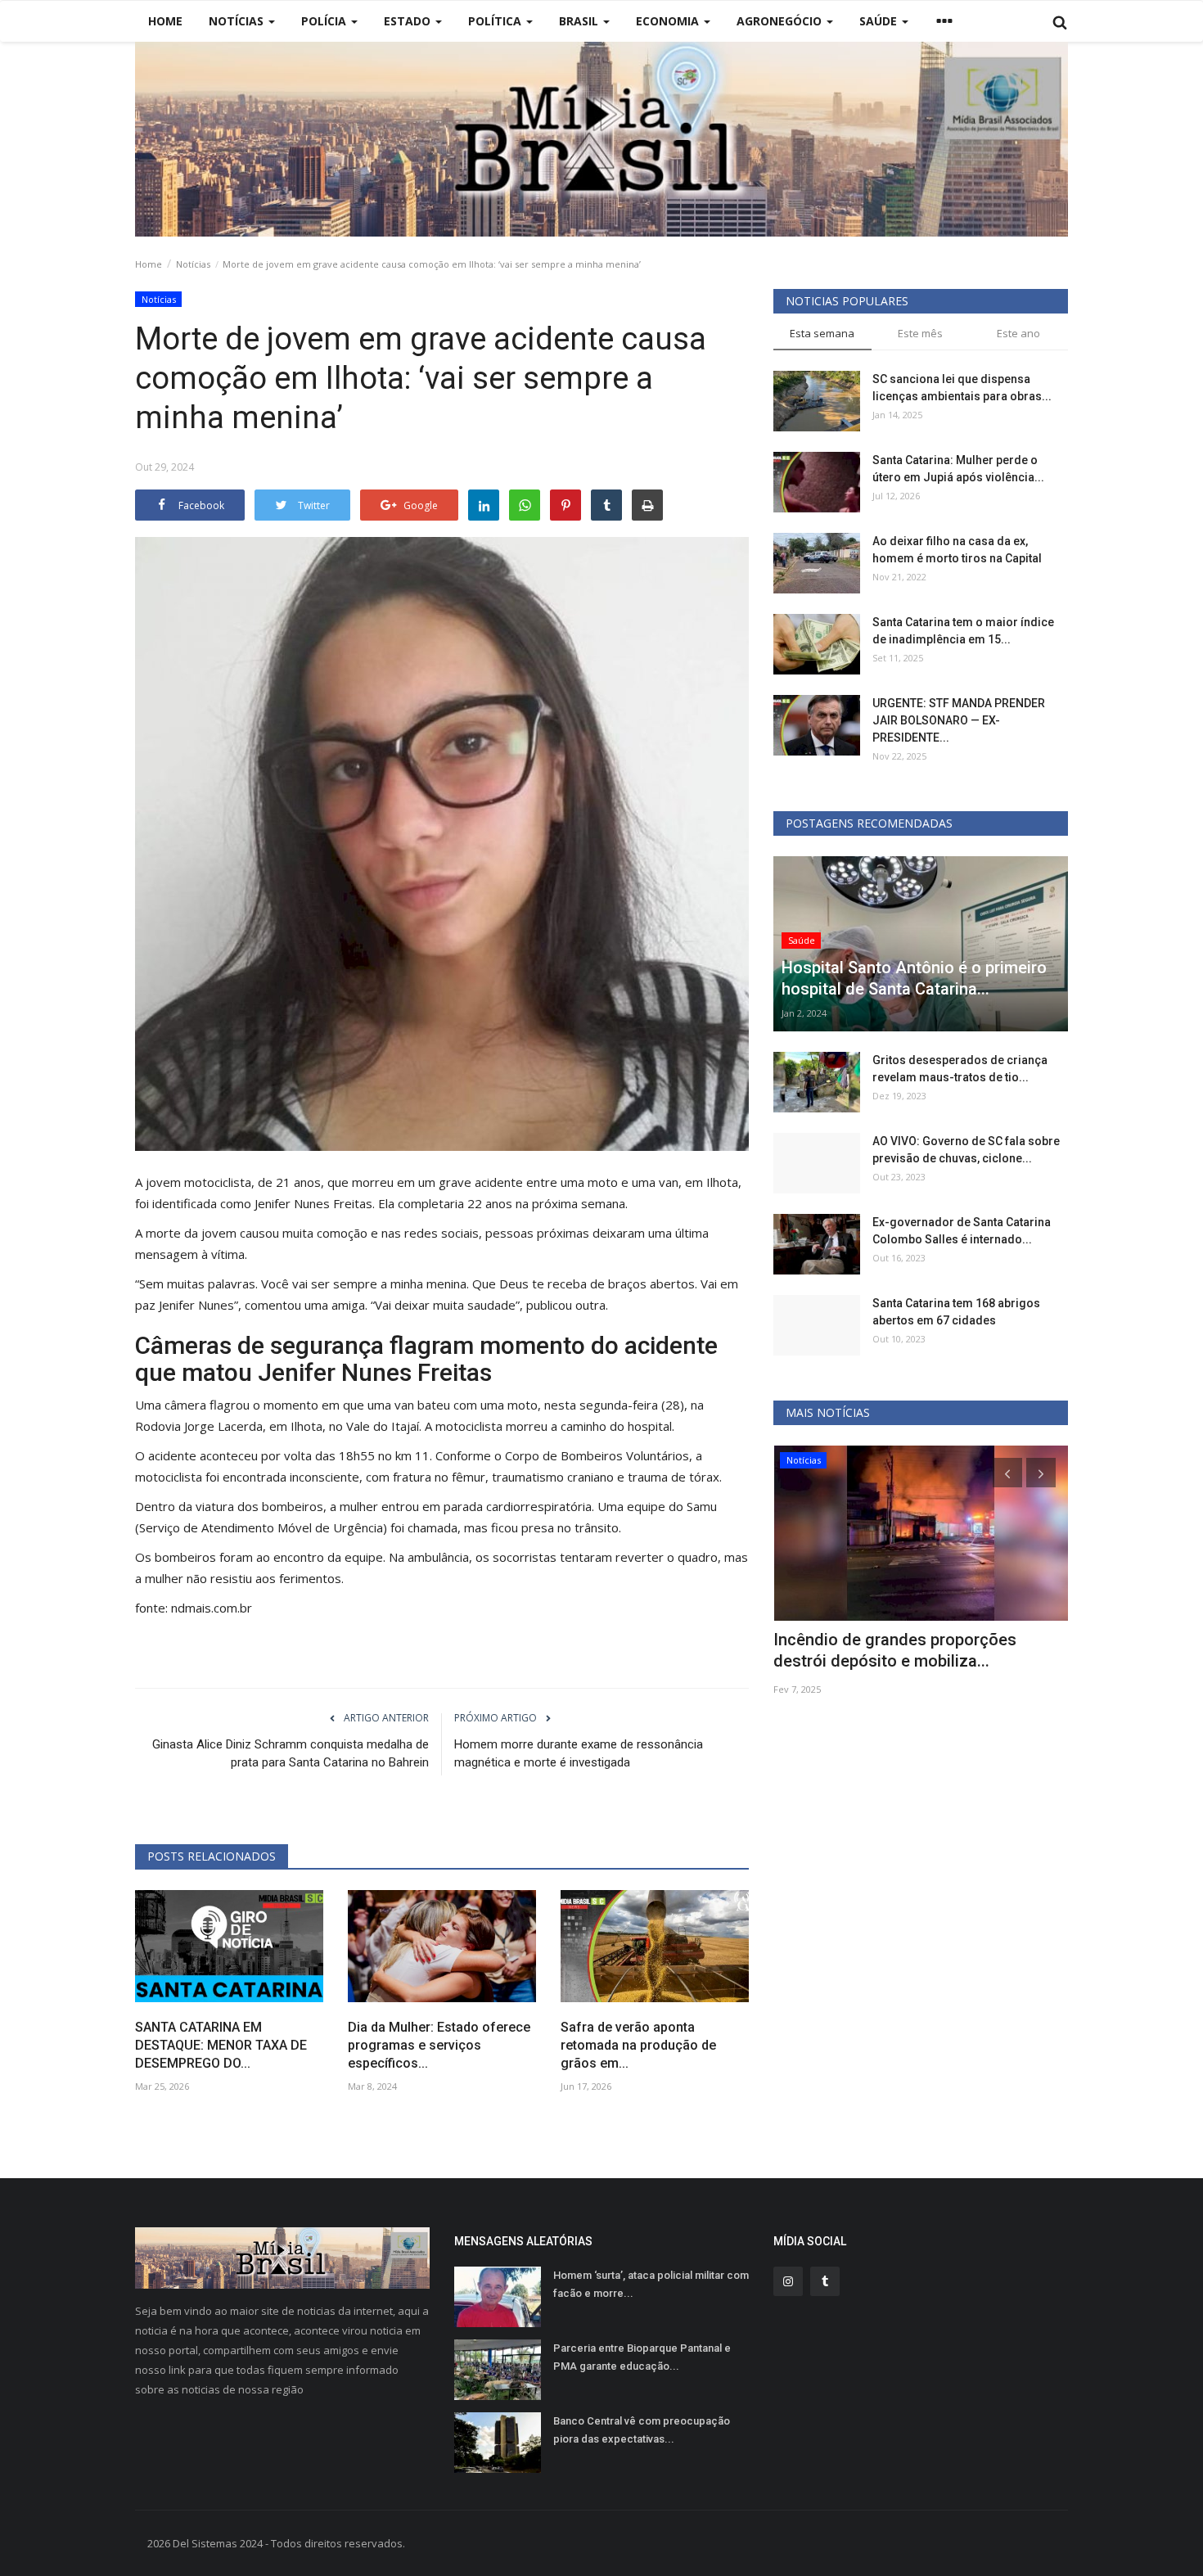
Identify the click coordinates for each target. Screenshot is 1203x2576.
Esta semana (822, 333)
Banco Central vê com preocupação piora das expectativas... (642, 2430)
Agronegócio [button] (781, 21)
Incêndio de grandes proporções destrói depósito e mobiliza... (895, 1650)
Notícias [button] (238, 21)
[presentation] (1007, 1473)
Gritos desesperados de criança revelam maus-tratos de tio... (960, 1069)
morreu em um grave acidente (437, 1182)
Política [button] (496, 21)
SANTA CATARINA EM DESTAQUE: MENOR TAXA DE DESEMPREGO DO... (221, 2045)
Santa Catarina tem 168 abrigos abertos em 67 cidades (956, 1312)
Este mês (920, 333)
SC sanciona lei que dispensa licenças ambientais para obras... (962, 388)
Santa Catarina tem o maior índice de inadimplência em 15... (963, 631)
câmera (185, 1405)
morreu (527, 1426)
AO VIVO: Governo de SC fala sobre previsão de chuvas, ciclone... (966, 1150)
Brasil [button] (580, 21)
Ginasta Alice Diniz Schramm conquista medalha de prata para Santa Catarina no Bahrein (291, 1753)
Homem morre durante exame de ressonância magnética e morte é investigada (579, 1753)
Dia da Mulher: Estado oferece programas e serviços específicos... (439, 2045)
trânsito (597, 1527)
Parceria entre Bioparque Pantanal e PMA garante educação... (642, 2357)
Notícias (193, 264)
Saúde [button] (880, 21)
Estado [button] (409, 21)
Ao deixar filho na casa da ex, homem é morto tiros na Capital (957, 550)
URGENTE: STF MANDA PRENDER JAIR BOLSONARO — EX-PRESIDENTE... (959, 720)
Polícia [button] (325, 21)
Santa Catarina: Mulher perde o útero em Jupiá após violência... (958, 469)
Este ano (1018, 333)
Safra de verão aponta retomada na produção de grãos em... (638, 2045)
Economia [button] (669, 21)
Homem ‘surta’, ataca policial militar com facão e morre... (651, 2284)
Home (165, 21)
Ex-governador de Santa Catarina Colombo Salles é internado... (962, 1231)
